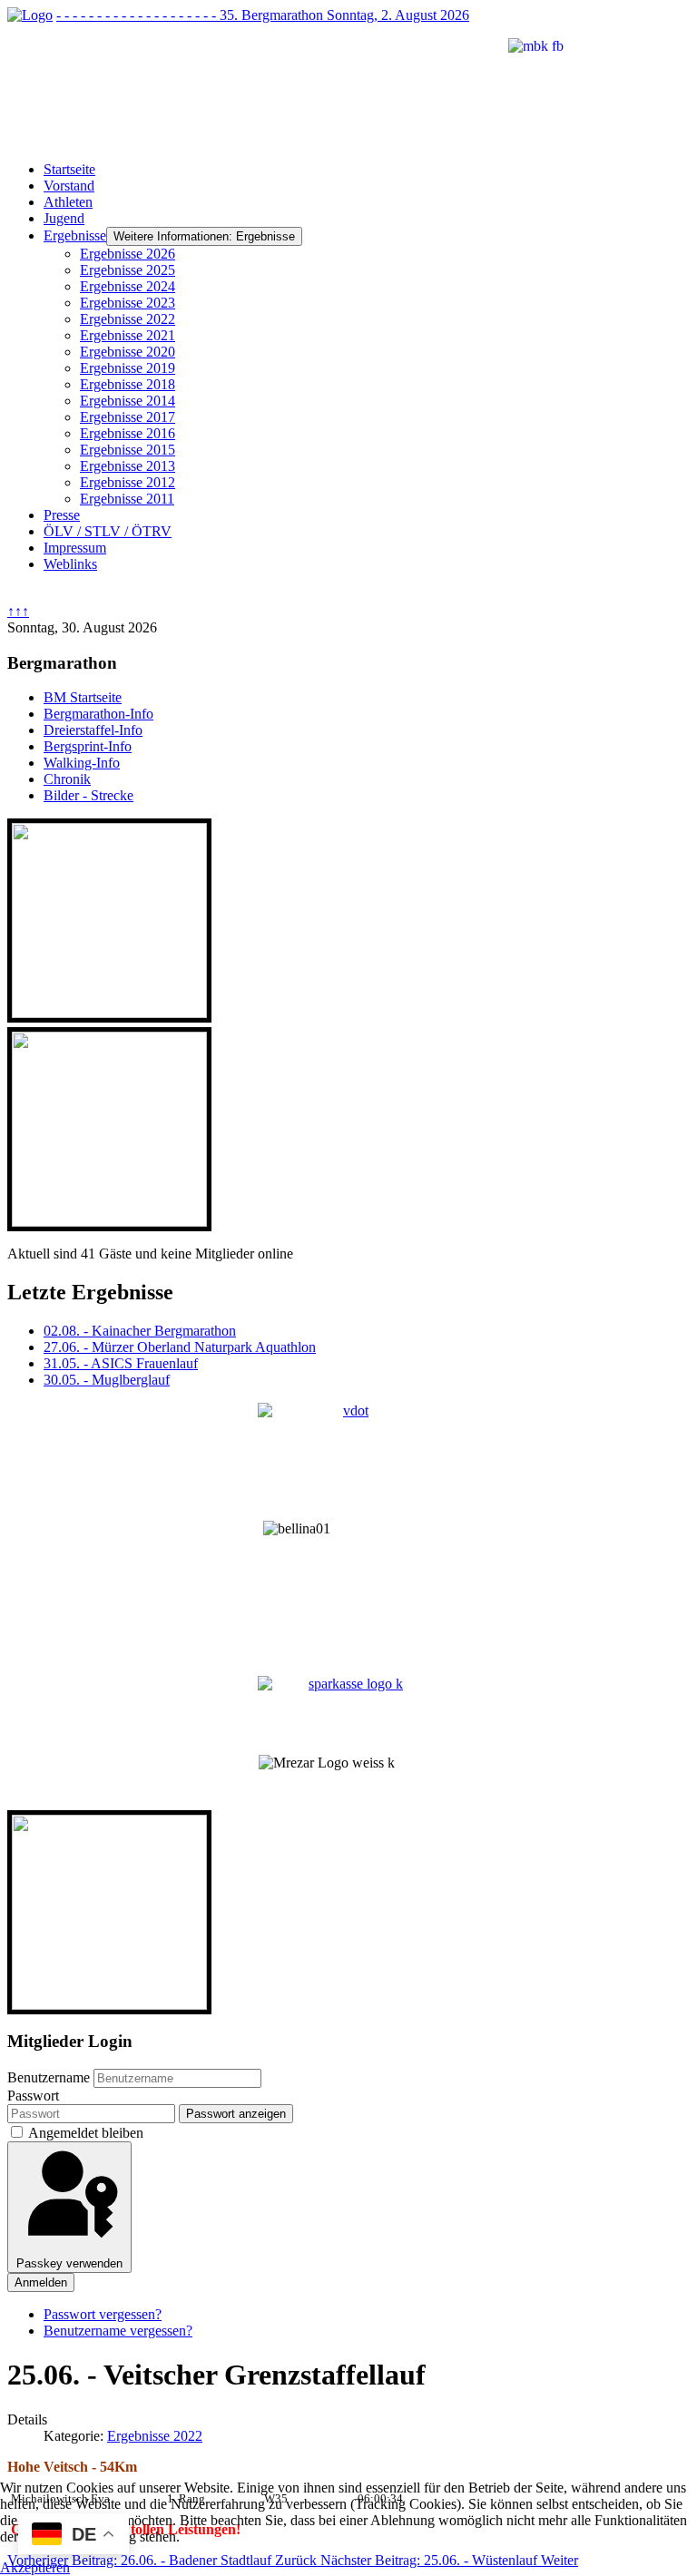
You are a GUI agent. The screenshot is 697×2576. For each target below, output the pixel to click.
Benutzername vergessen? (118, 2331)
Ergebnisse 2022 (128, 319)
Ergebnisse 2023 (128, 303)
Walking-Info (82, 763)
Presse (62, 515)
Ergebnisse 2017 (128, 417)
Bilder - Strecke (88, 795)
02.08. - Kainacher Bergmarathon (140, 1331)
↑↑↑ (18, 611)
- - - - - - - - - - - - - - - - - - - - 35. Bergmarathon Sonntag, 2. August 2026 (263, 15)
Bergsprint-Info (88, 746)
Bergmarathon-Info (98, 714)
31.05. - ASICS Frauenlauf (121, 1363)
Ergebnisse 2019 (128, 368)
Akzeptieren (35, 2567)
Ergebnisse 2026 (128, 254)
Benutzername (49, 2077)
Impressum (75, 548)
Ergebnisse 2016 (128, 433)
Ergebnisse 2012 (128, 482)
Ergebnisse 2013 (128, 466)
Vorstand (69, 186)
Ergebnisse (75, 235)
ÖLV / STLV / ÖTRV (108, 531)
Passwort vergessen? (103, 2314)
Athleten (68, 202)
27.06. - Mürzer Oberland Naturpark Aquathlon (180, 1347)
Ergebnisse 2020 (128, 352)
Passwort (33, 2096)
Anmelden (41, 2282)
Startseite (69, 169)
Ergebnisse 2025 (128, 270)
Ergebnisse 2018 (128, 384)
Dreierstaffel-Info (93, 730)
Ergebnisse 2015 (128, 450)
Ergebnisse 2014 (128, 401)
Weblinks (70, 564)
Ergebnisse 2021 (128, 335)
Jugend (64, 218)
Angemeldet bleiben (86, 2133)
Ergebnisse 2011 (127, 499)
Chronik (67, 779)
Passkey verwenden (69, 2263)
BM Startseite (83, 697)
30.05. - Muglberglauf (107, 1380)
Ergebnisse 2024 (128, 286)
